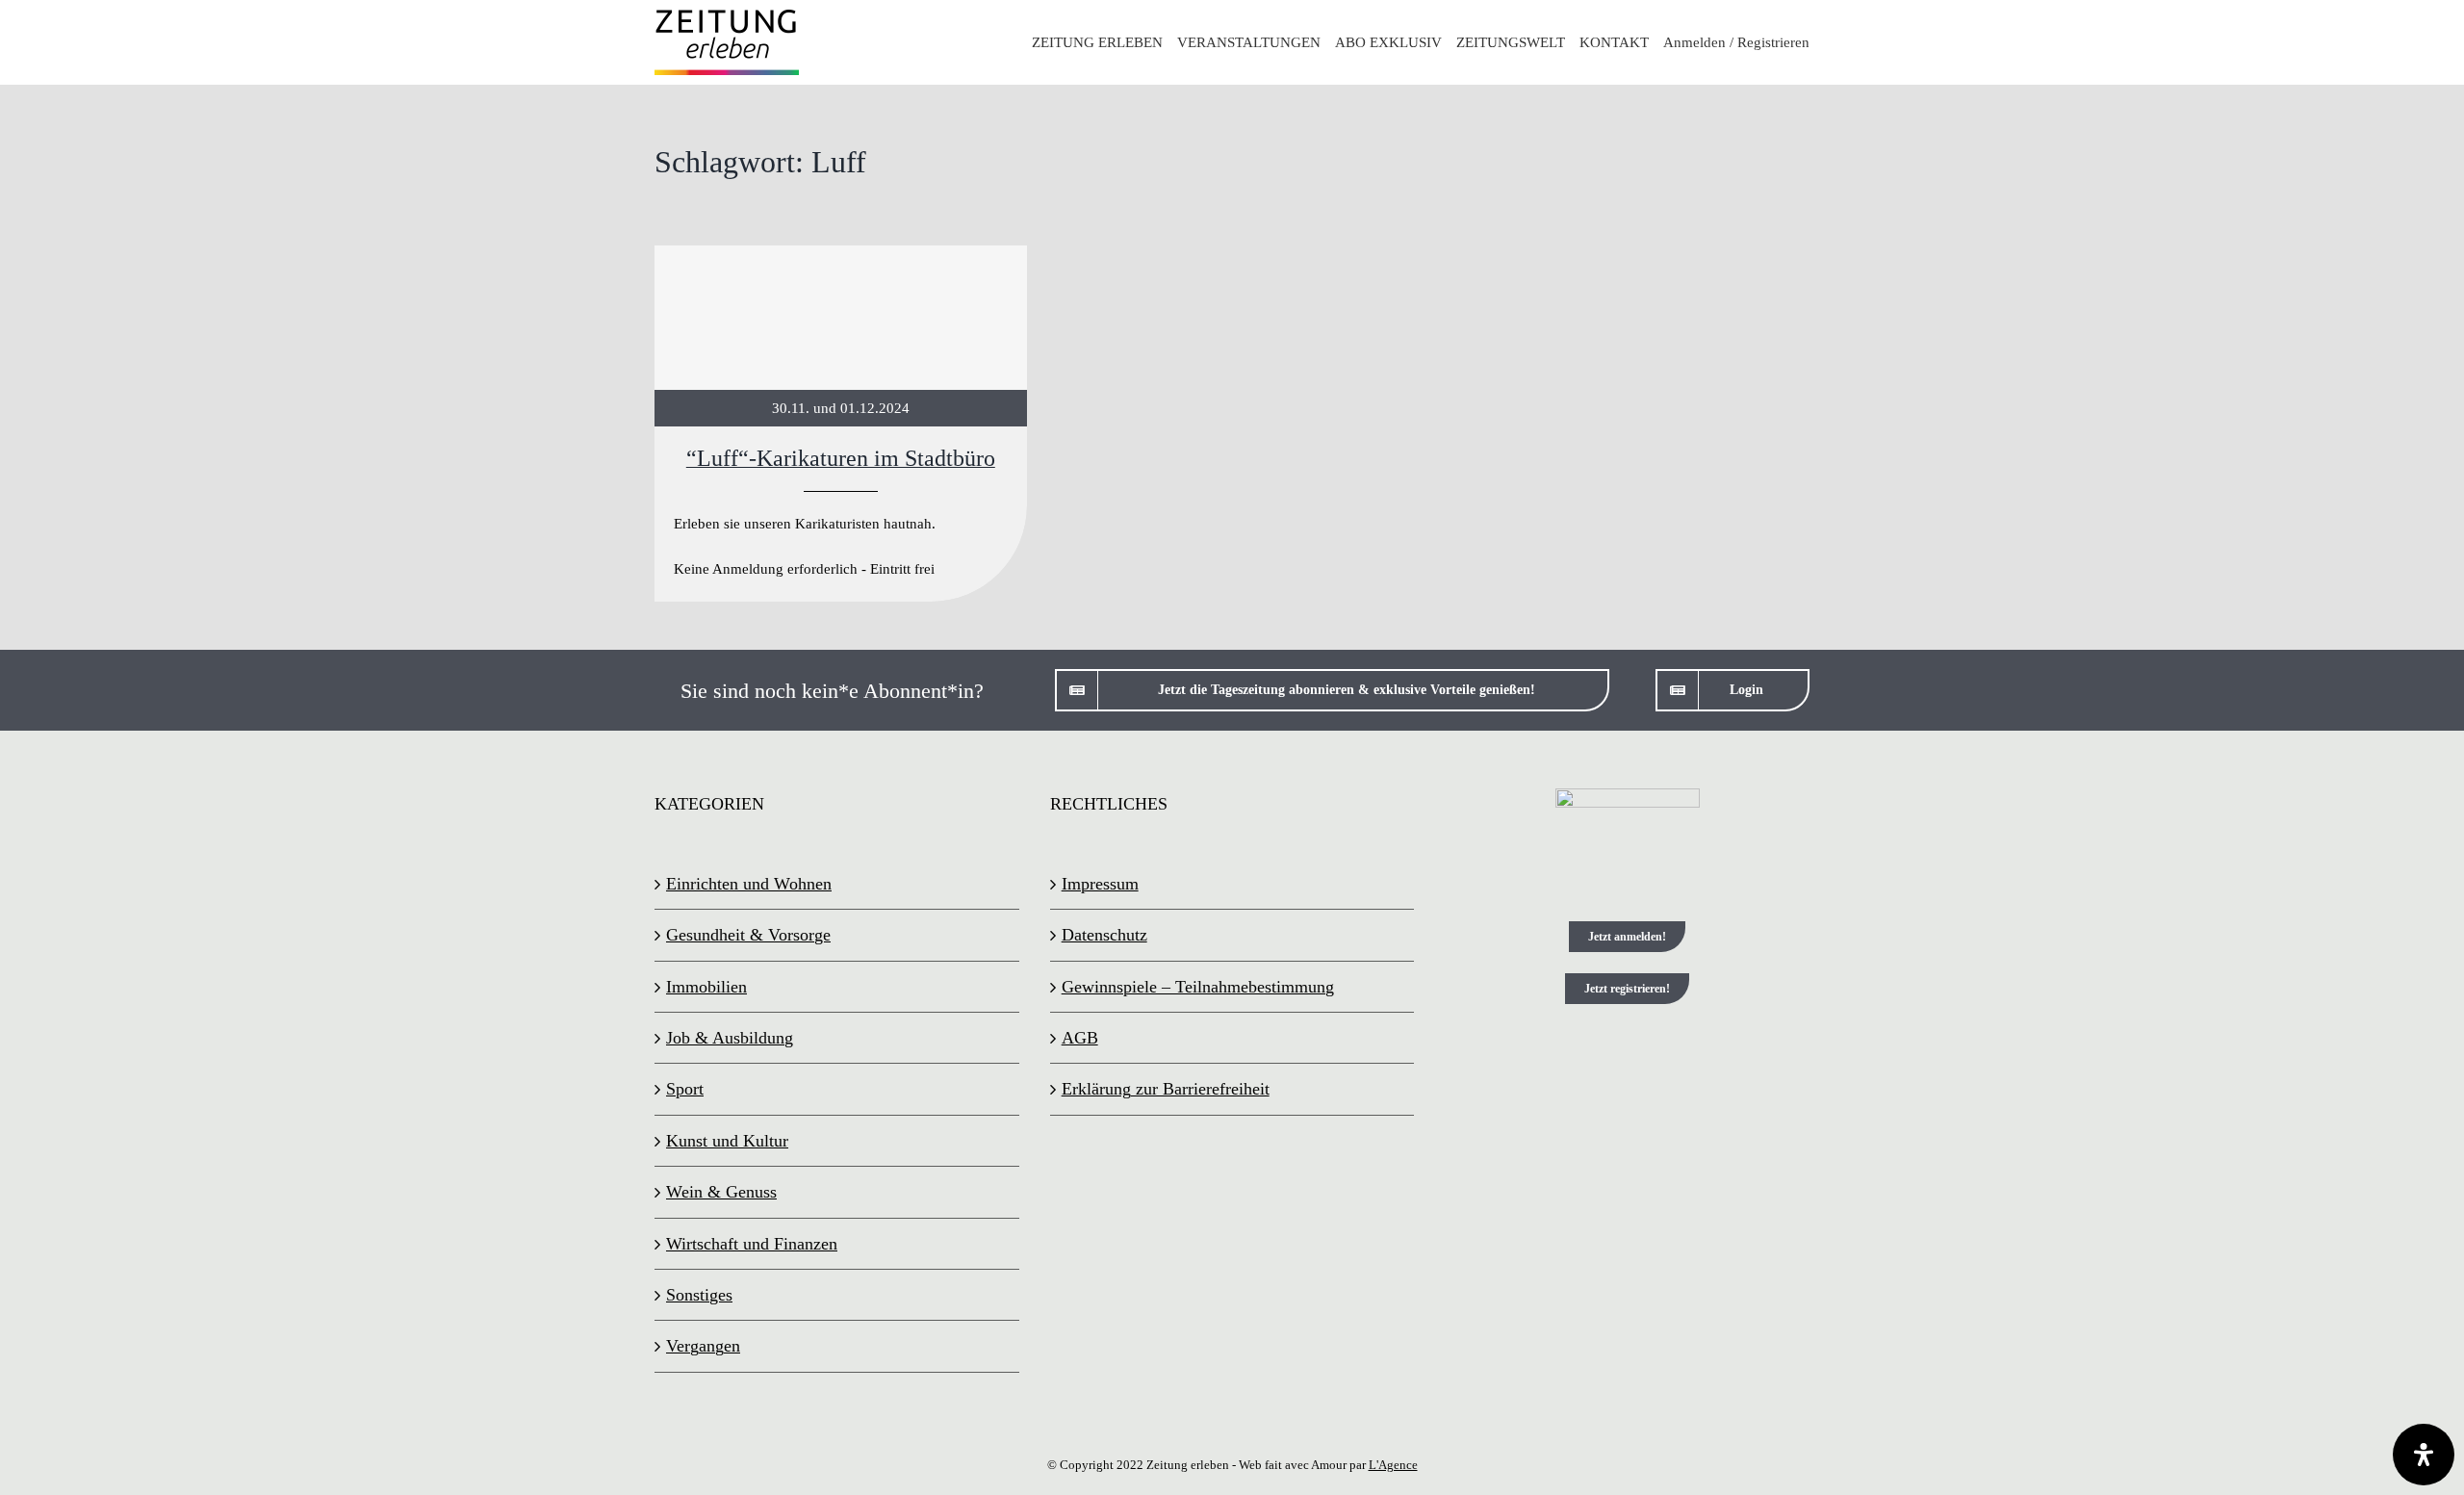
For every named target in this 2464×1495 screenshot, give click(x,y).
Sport (685, 1089)
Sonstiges (699, 1295)
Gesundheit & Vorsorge (748, 935)
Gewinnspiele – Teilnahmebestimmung (1198, 987)
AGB (1080, 1038)
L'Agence (1393, 1465)
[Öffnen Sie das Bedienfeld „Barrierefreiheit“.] (2424, 1455)
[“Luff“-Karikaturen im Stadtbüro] (841, 424)
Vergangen (703, 1346)
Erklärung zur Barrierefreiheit (1166, 1089)
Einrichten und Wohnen (749, 884)
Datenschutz (1104, 935)
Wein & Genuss (721, 1192)
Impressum (1100, 884)
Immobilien (706, 987)
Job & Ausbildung (730, 1038)
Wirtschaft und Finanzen (752, 1244)
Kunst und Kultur (727, 1141)
